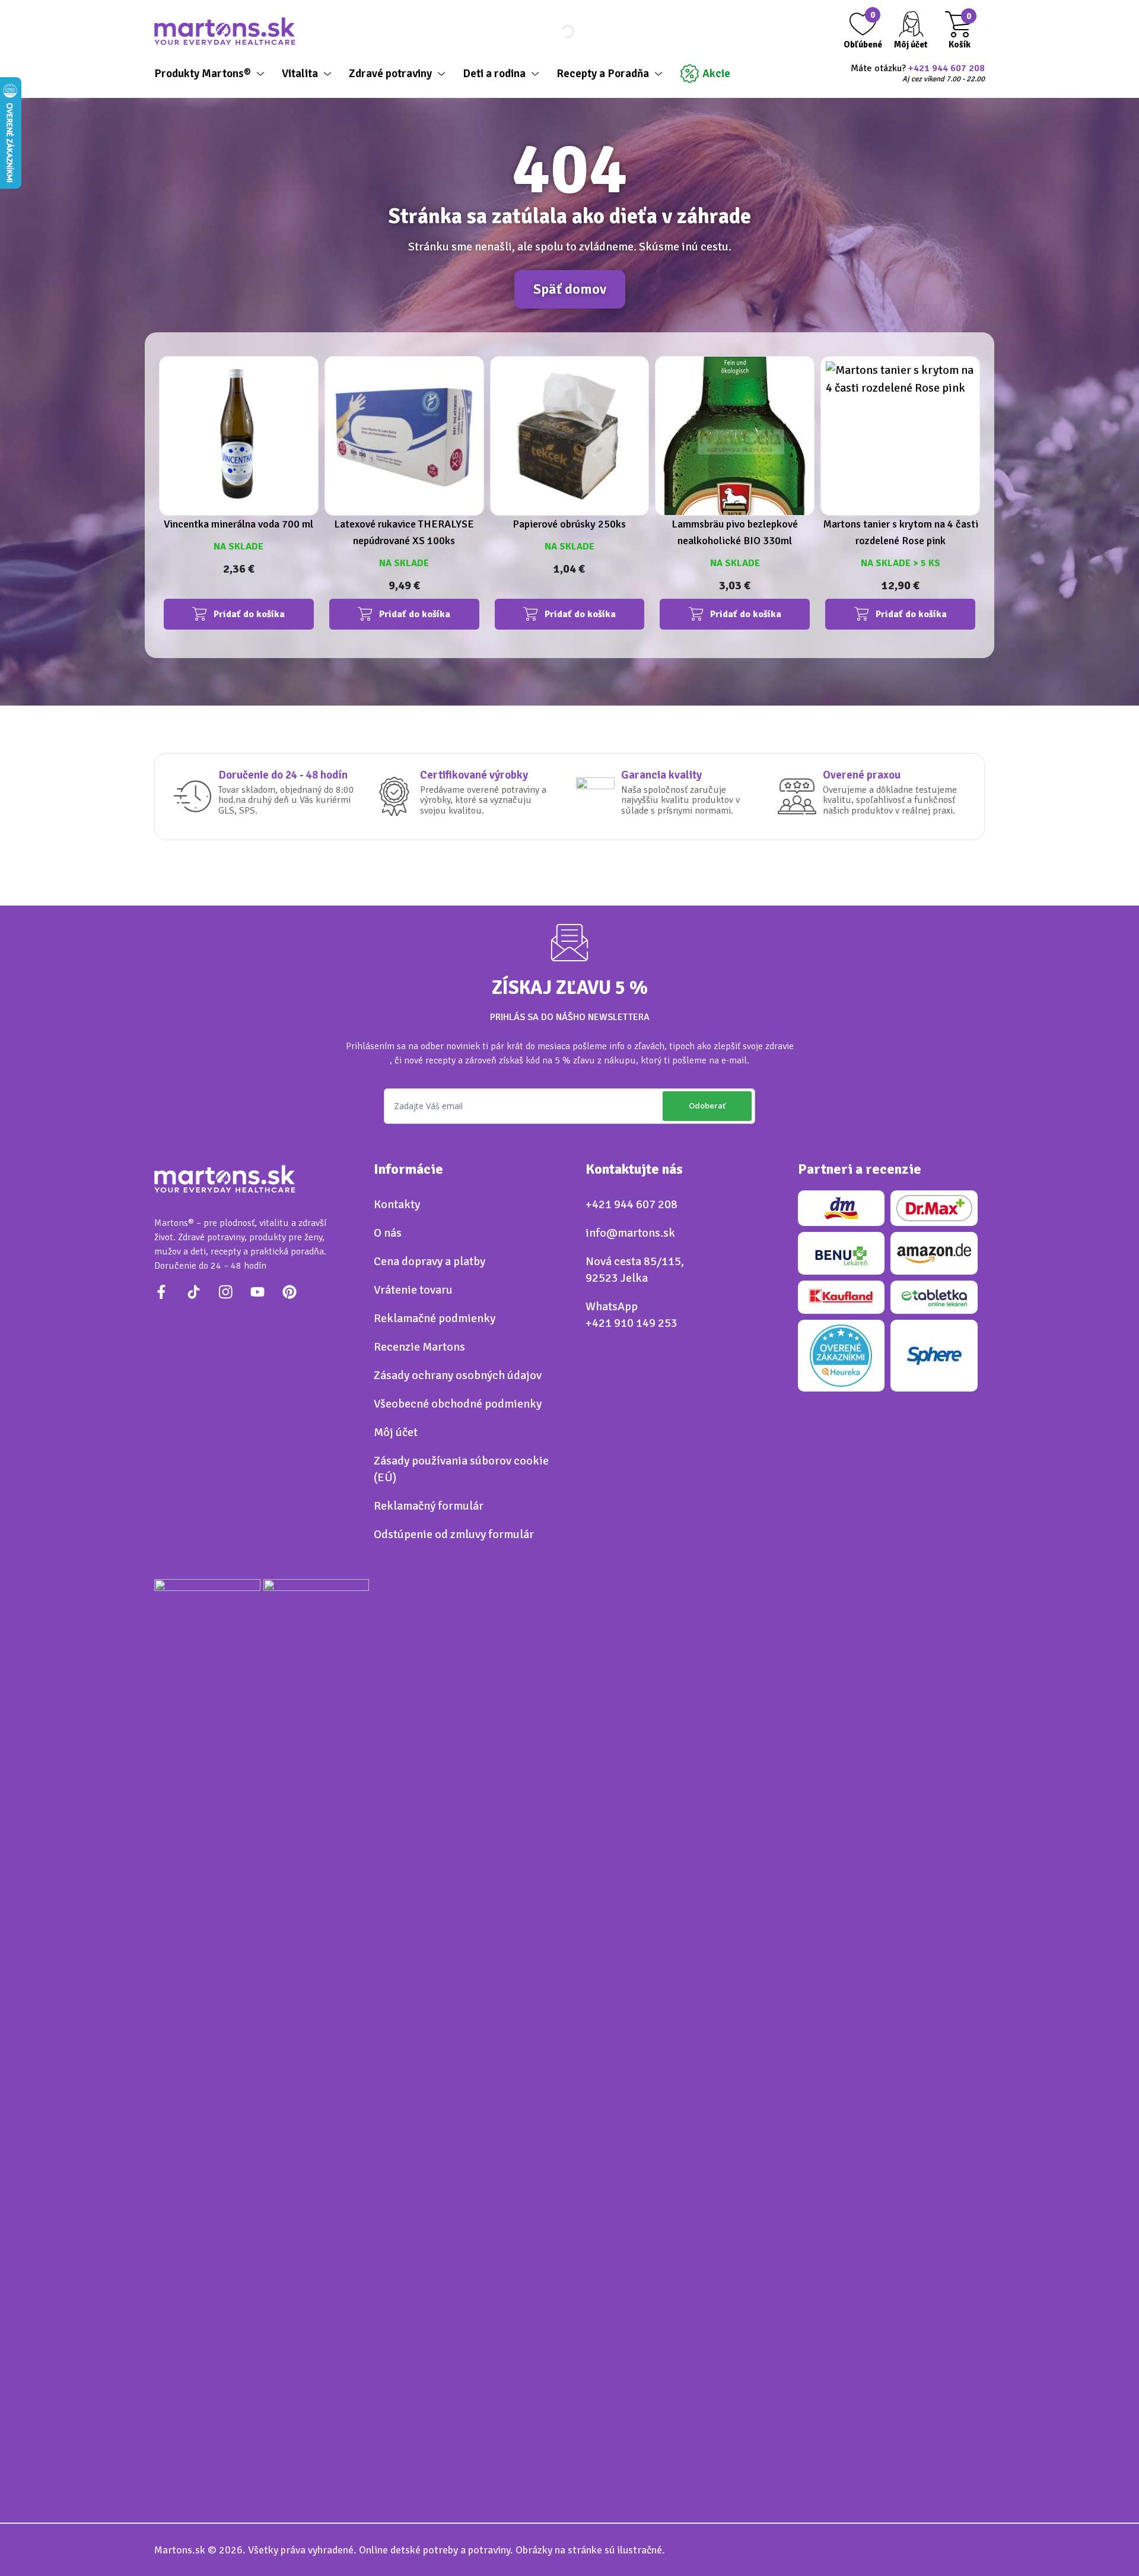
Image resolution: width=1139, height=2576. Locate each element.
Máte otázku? (918, 74)
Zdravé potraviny (390, 74)
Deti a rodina (494, 74)
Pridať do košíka (249, 614)
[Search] (558, 31)
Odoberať (707, 1106)
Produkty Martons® (203, 74)
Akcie (716, 74)
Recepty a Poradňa (603, 74)
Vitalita (300, 74)
